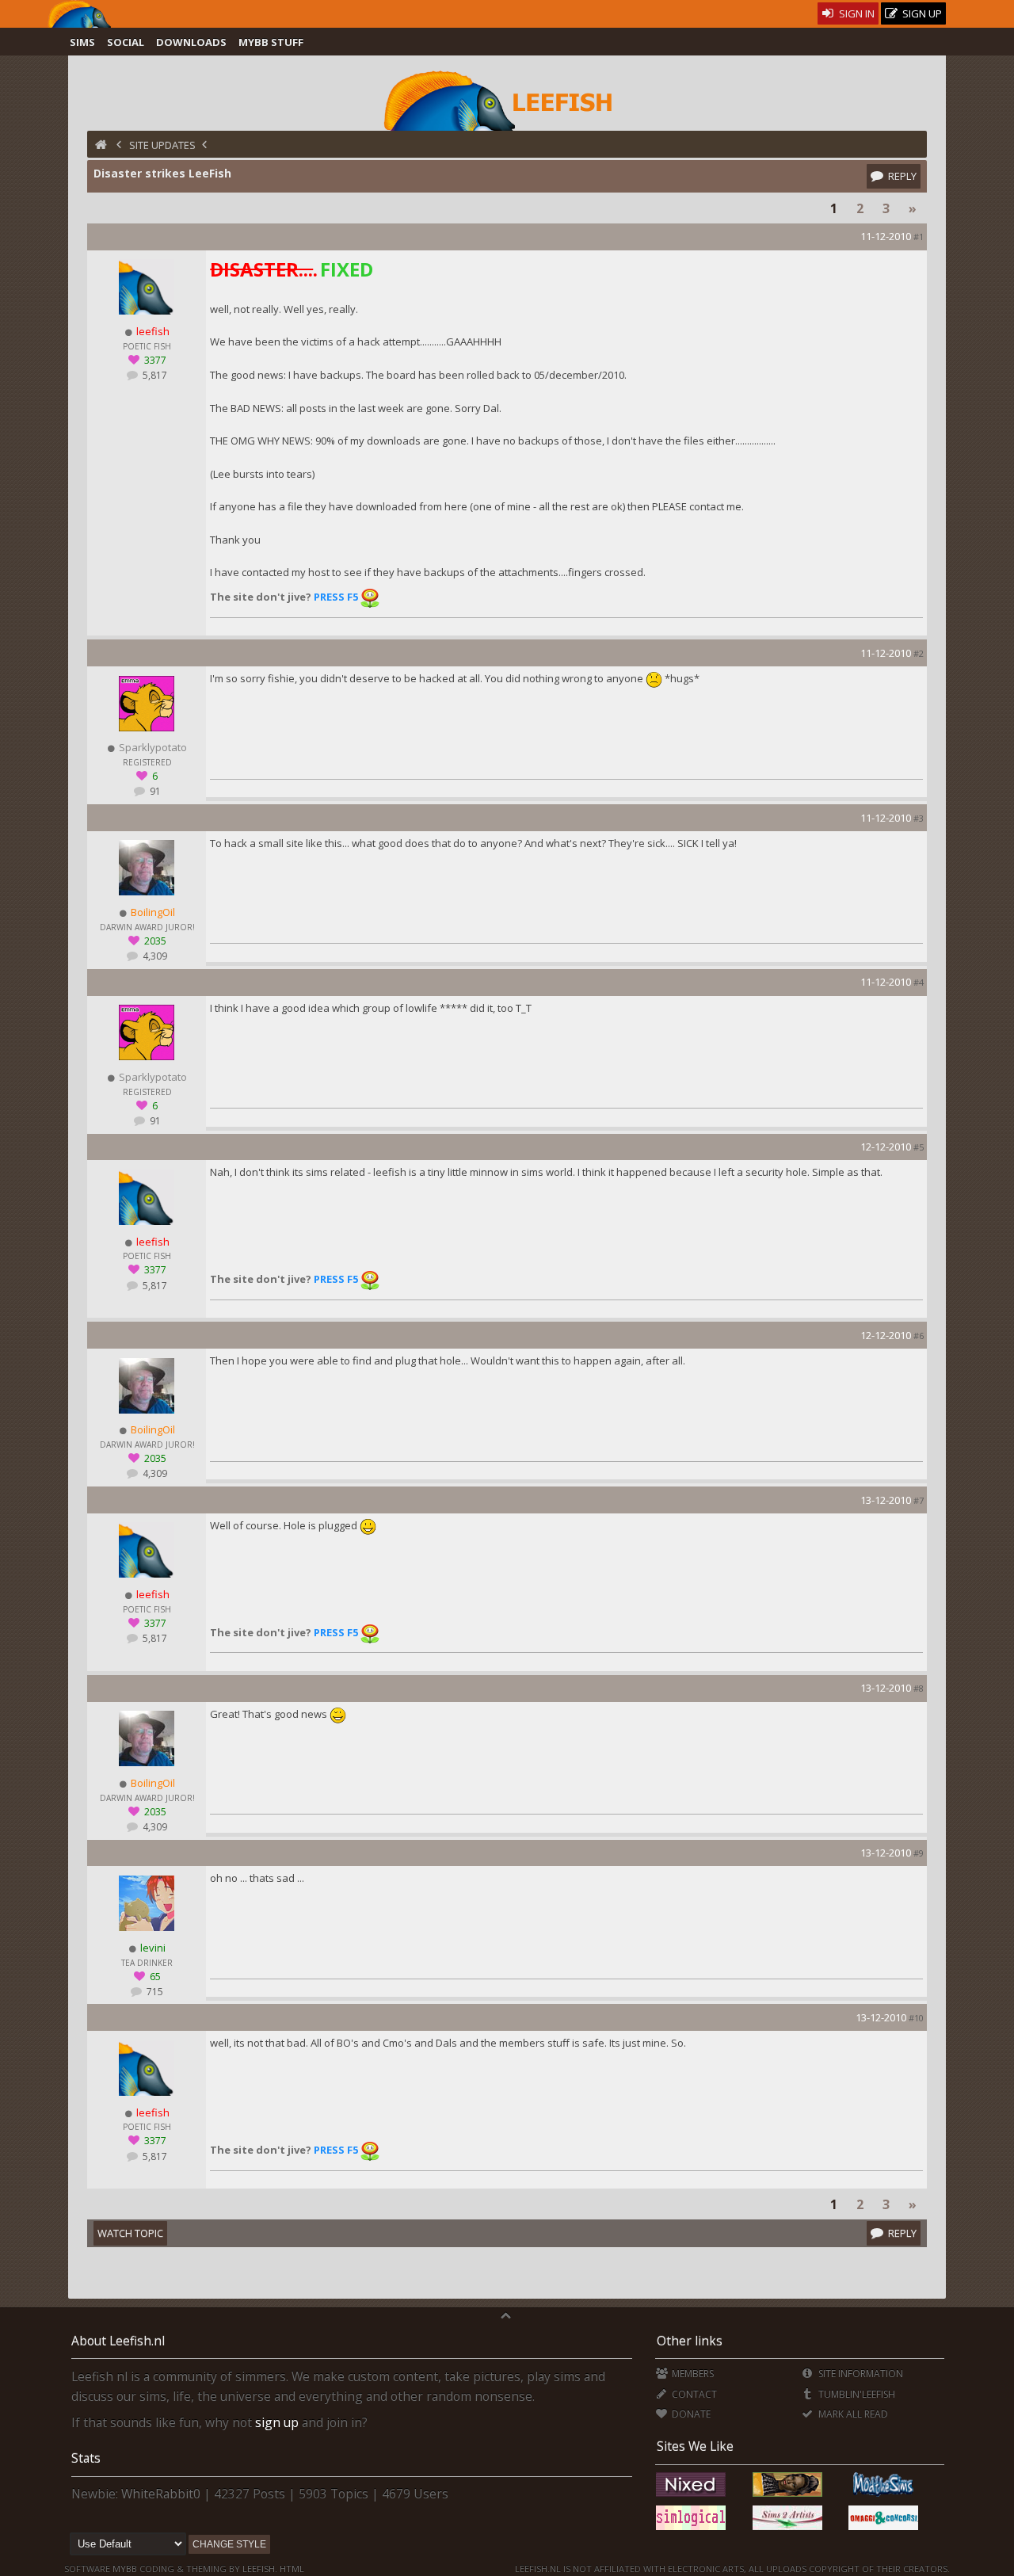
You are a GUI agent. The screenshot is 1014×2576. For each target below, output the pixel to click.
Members (692, 2374)
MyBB (125, 2568)
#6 (919, 1336)
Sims (82, 42)
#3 (919, 818)
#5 (919, 1147)
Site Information (859, 2374)
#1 (919, 237)
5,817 (154, 375)
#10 (916, 2018)
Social (126, 42)
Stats (86, 2458)
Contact (693, 2394)
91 (154, 791)
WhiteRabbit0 (161, 2494)
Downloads (191, 42)
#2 (919, 653)
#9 (919, 1853)
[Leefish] (507, 99)
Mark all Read (852, 2414)
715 (154, 1992)
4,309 (154, 956)
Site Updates (162, 145)
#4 (919, 982)
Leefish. (260, 2568)
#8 (919, 1688)
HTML (291, 2568)
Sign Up (921, 13)
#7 (919, 1500)
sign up (277, 2422)
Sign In (856, 13)
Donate (690, 2414)
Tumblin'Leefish (855, 2394)
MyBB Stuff (271, 42)
